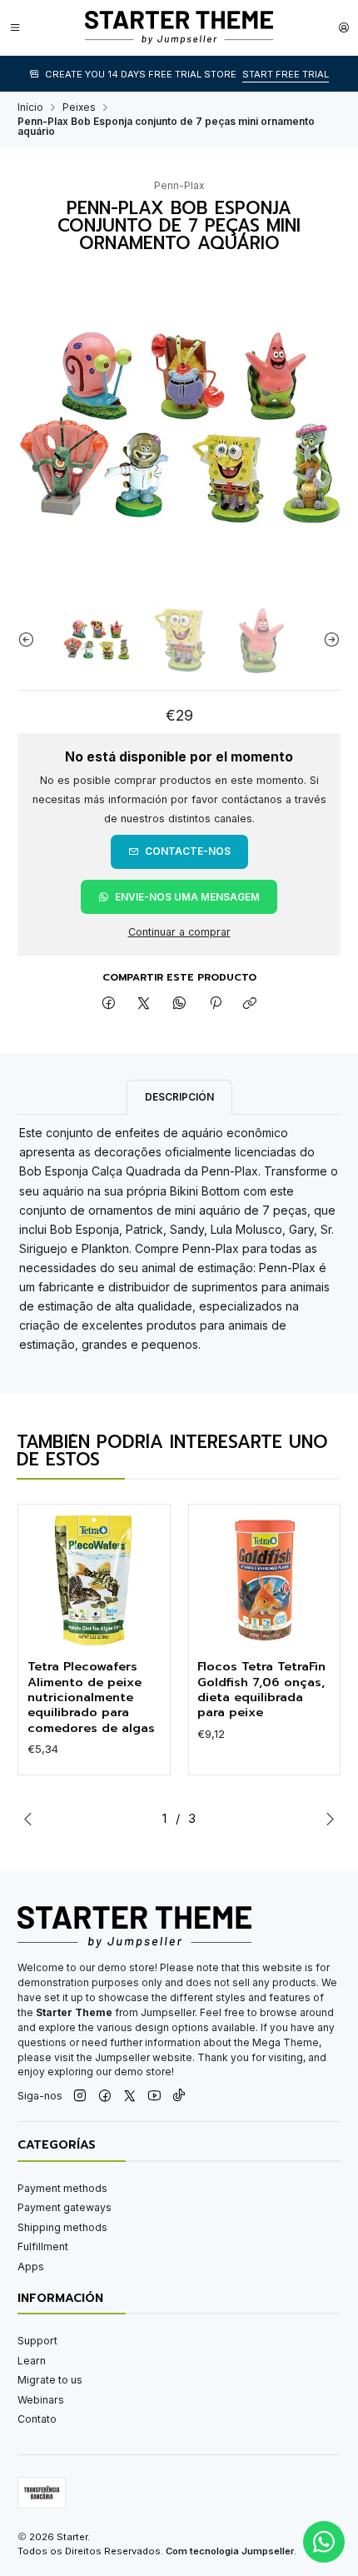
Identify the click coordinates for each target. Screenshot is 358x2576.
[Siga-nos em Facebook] (105, 2097)
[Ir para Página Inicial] (179, 27)
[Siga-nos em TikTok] (179, 2097)
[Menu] (15, 27)
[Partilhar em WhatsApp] (180, 1004)
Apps (31, 2266)
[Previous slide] (30, 640)
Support (37, 2341)
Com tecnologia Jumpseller (230, 2551)
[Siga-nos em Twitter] (130, 2097)
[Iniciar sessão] (344, 27)
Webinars (41, 2400)
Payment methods (62, 2188)
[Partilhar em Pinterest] (215, 1004)
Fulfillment (43, 2247)
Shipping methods (62, 2227)
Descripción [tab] (179, 1097)
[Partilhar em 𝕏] (144, 1004)
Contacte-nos (188, 851)
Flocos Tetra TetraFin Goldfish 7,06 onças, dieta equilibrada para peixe (261, 1690)
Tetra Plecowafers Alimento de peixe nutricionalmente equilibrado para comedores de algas (91, 1697)
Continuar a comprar (179, 933)
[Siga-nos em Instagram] (80, 2097)
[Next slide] (328, 640)
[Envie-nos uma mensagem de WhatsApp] (324, 2542)
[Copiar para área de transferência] (250, 1004)
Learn (32, 2361)
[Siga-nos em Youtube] (154, 2097)
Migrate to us (50, 2380)
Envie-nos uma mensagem (187, 897)
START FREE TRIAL (286, 74)
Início (30, 107)
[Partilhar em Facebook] (109, 1004)
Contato (37, 2419)
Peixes (79, 107)
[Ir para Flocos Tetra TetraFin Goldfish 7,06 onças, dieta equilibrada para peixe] (264, 1581)
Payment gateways (65, 2207)
